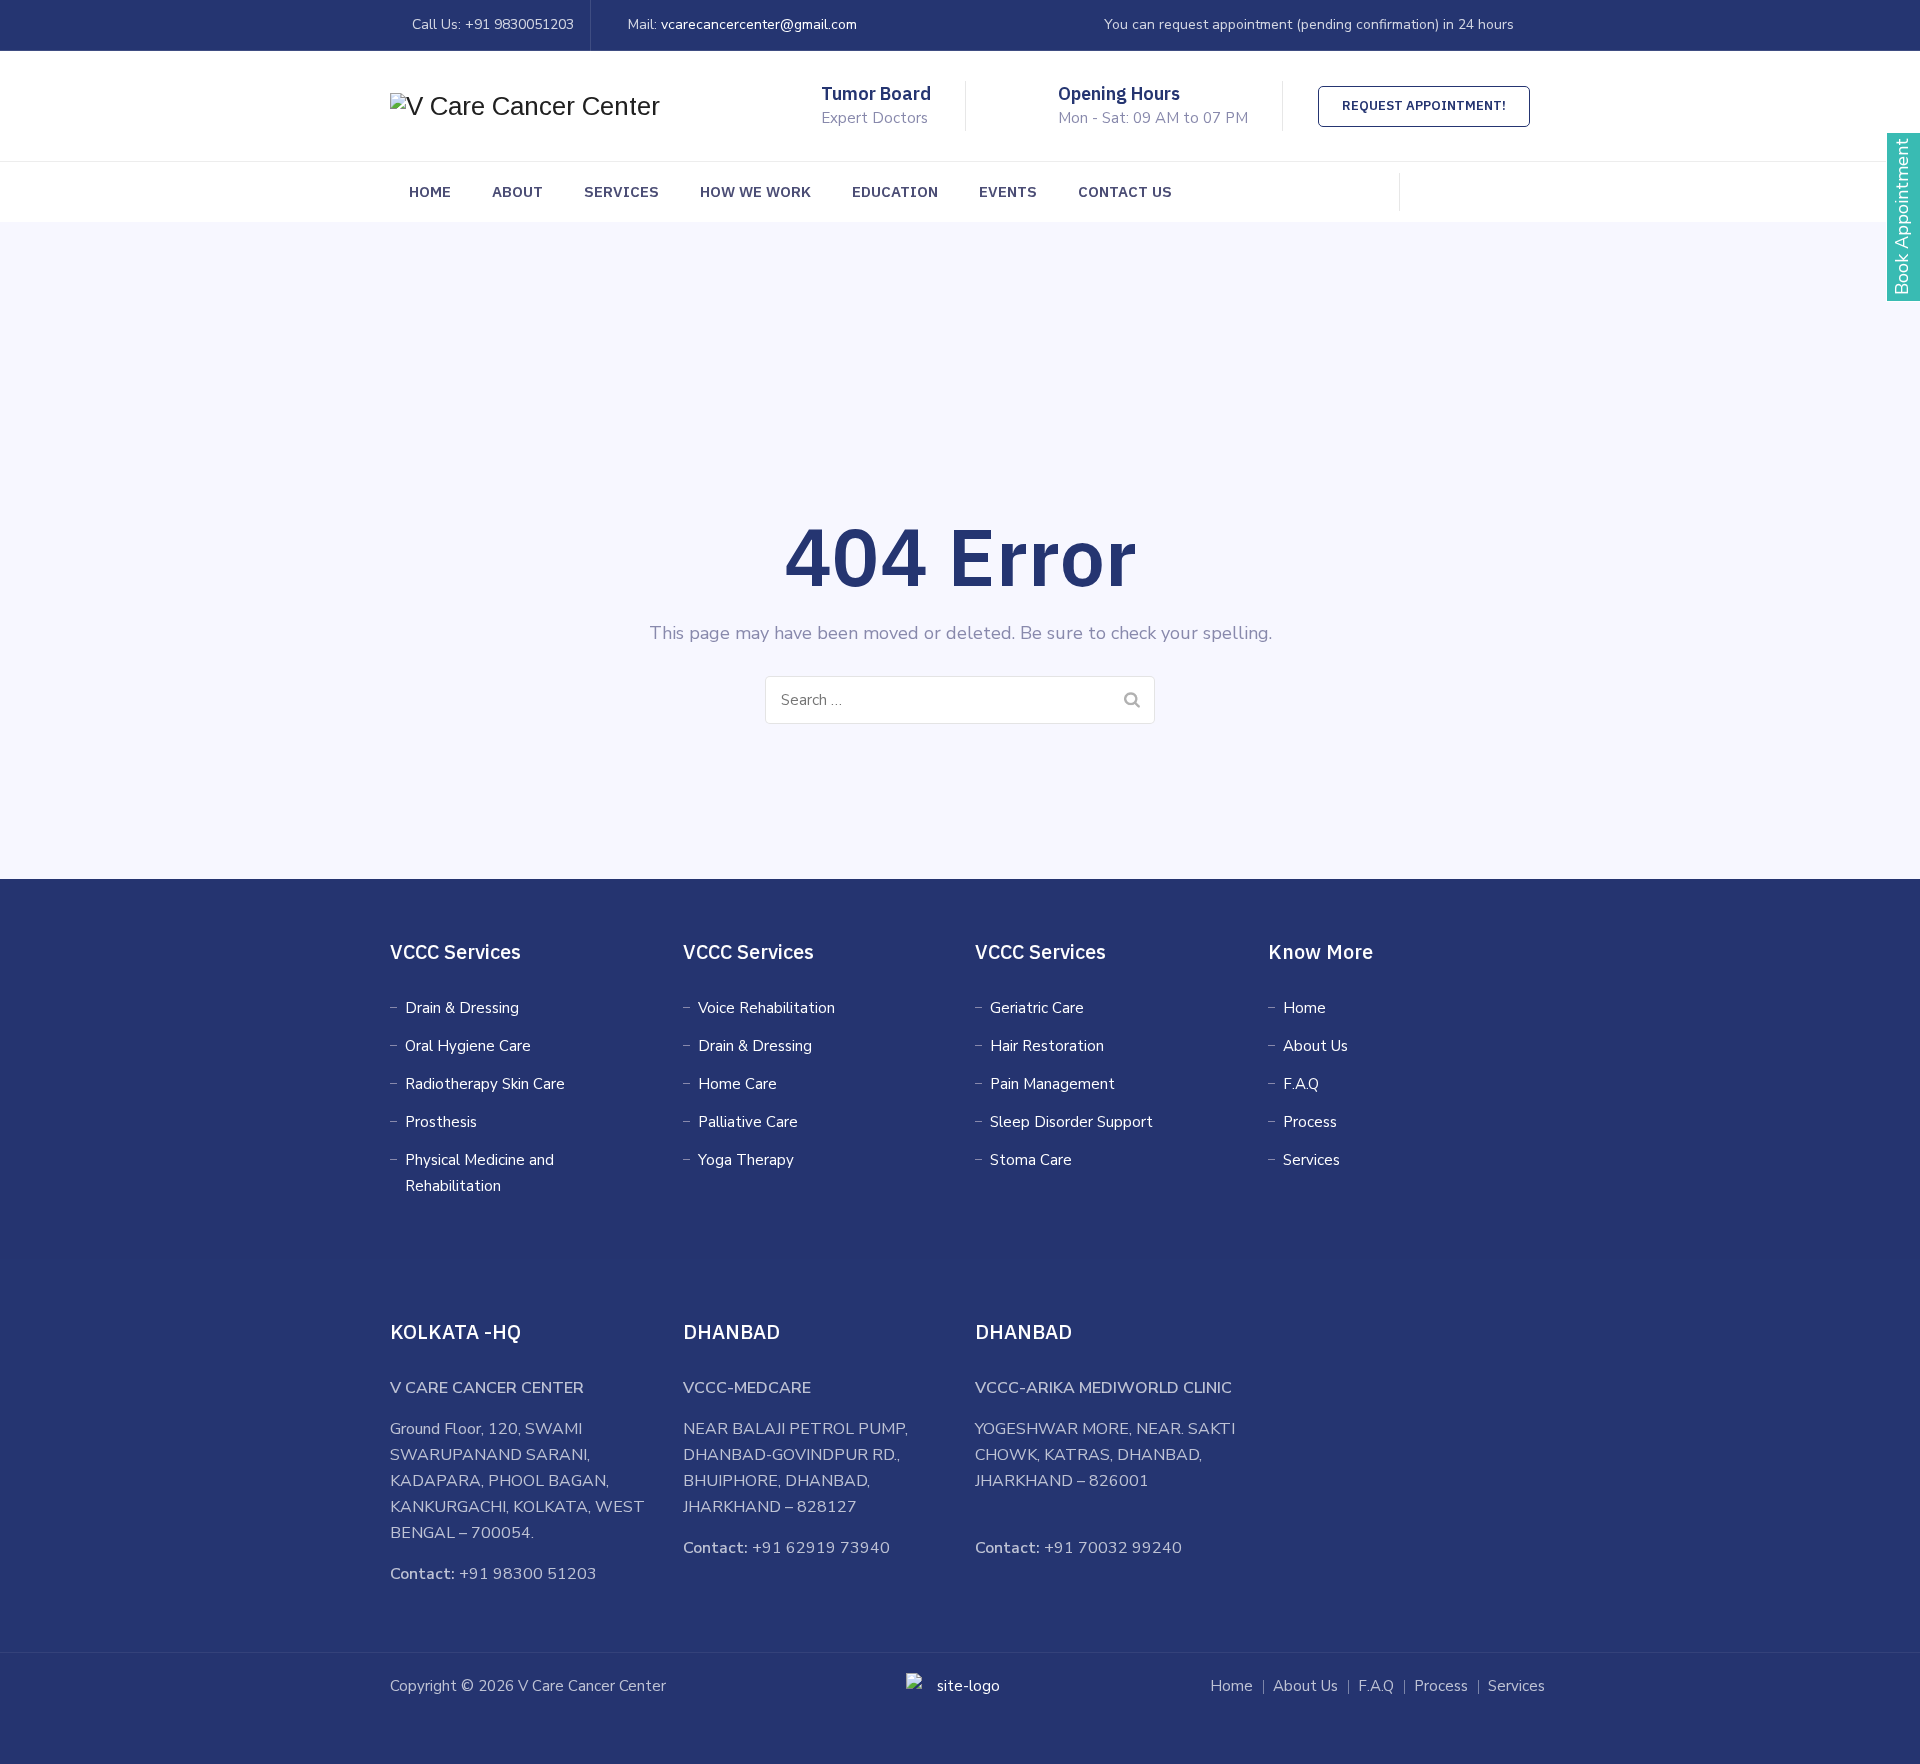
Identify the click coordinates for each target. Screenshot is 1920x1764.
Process (1310, 1122)
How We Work (755, 191)
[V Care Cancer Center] (525, 106)
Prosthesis (441, 1122)
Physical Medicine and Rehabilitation (479, 1173)
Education (895, 191)
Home (430, 191)
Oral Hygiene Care (468, 1046)
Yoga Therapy (746, 1160)
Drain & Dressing (462, 1008)
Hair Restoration (1047, 1046)
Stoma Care (1031, 1160)
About (517, 191)
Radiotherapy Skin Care (485, 1084)
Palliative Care (748, 1122)
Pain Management (1052, 1084)
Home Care (737, 1084)
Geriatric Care (1037, 1008)
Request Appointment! (1424, 105)
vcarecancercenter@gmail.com (759, 24)
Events (1008, 191)
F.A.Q (1301, 1084)
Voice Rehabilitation (766, 1008)
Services (621, 191)
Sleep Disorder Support (1071, 1122)
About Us (1315, 1046)
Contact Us (1125, 191)
